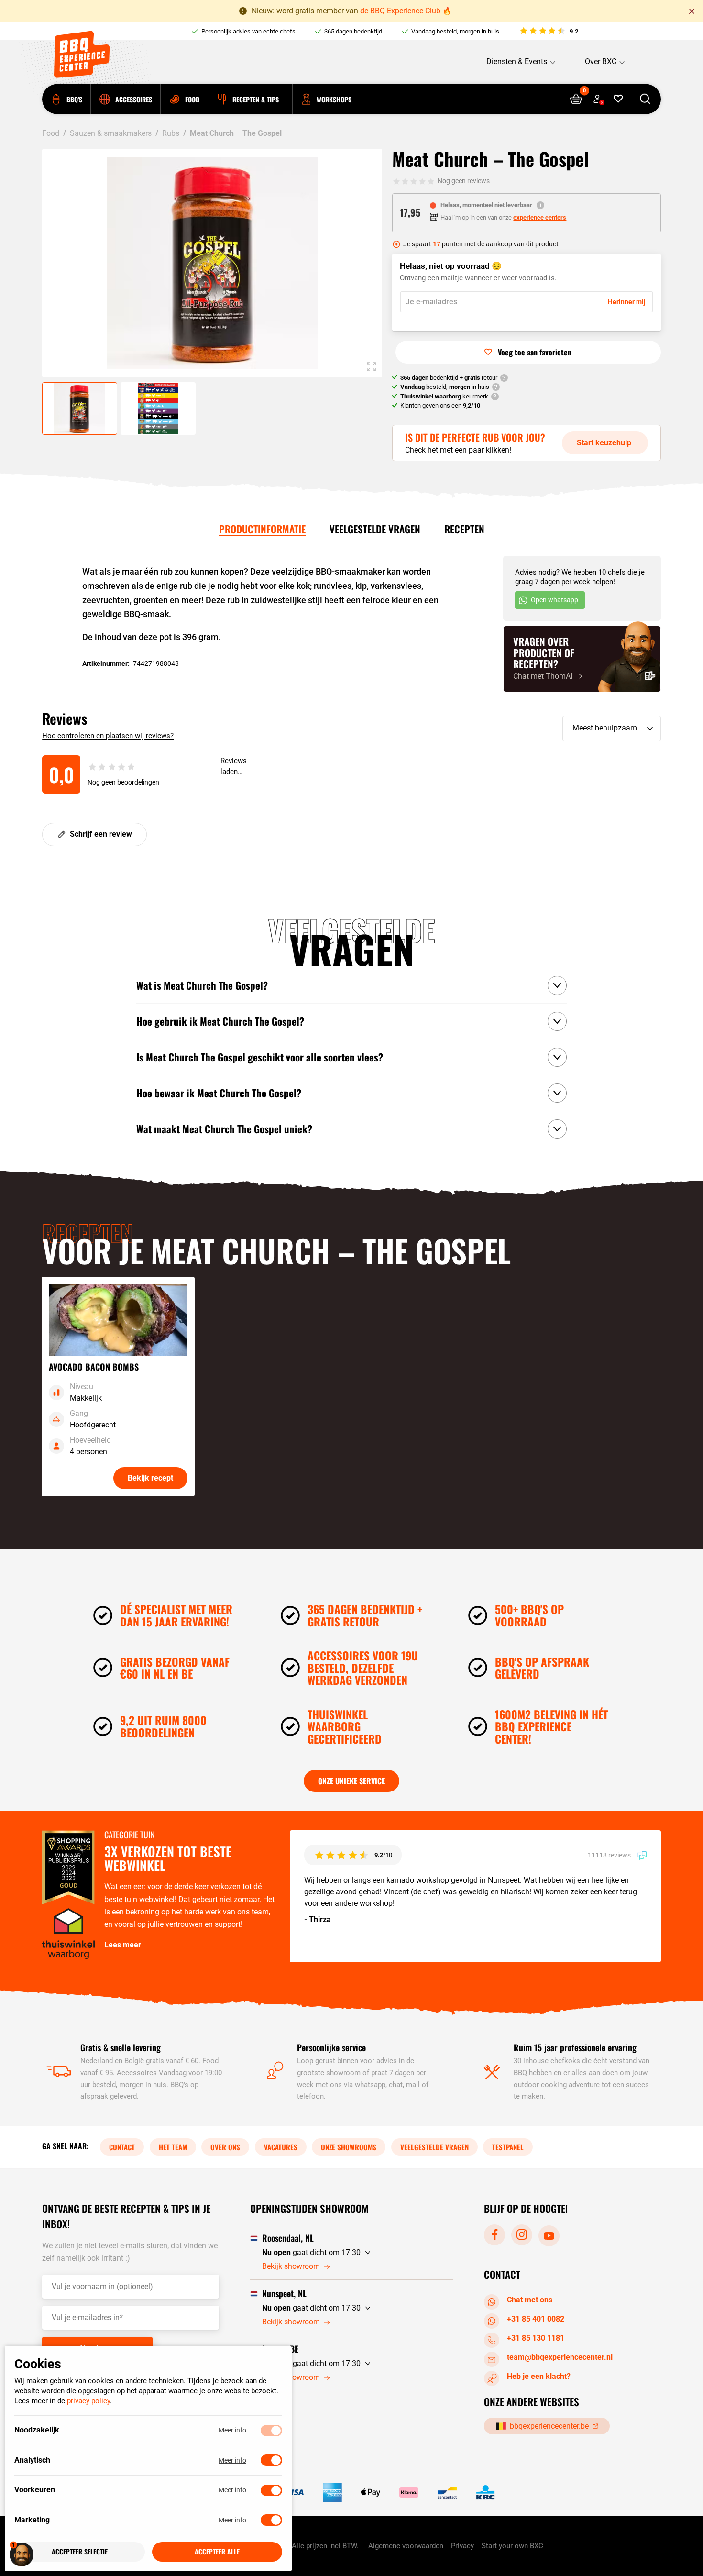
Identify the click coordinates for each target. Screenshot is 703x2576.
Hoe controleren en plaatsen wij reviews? (108, 736)
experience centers (540, 217)
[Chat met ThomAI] (582, 659)
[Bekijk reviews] (548, 32)
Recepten (464, 529)
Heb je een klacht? (539, 2376)
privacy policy (88, 2401)
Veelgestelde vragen (375, 529)
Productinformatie (262, 529)
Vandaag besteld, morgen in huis (455, 31)
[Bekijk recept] (118, 1387)
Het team (173, 2147)
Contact (122, 2147)
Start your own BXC (512, 2546)
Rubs (171, 133)
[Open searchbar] (645, 99)
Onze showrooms (349, 2147)
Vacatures (281, 2147)
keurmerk (444, 396)
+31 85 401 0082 (536, 2319)
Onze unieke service (351, 1781)
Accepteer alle (217, 2552)
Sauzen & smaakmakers (111, 133)
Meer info (232, 2431)
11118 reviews (610, 1855)
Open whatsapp (555, 600)
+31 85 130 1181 (536, 2338)
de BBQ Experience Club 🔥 (406, 11)
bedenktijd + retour (449, 378)
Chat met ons (530, 2300)
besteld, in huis (445, 387)
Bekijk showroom (291, 2267)
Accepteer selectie (80, 2552)
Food (51, 133)
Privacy (462, 2546)
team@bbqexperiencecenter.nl (560, 2357)
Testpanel (508, 2147)
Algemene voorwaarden (406, 2546)
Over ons (225, 2147)
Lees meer (123, 1945)
